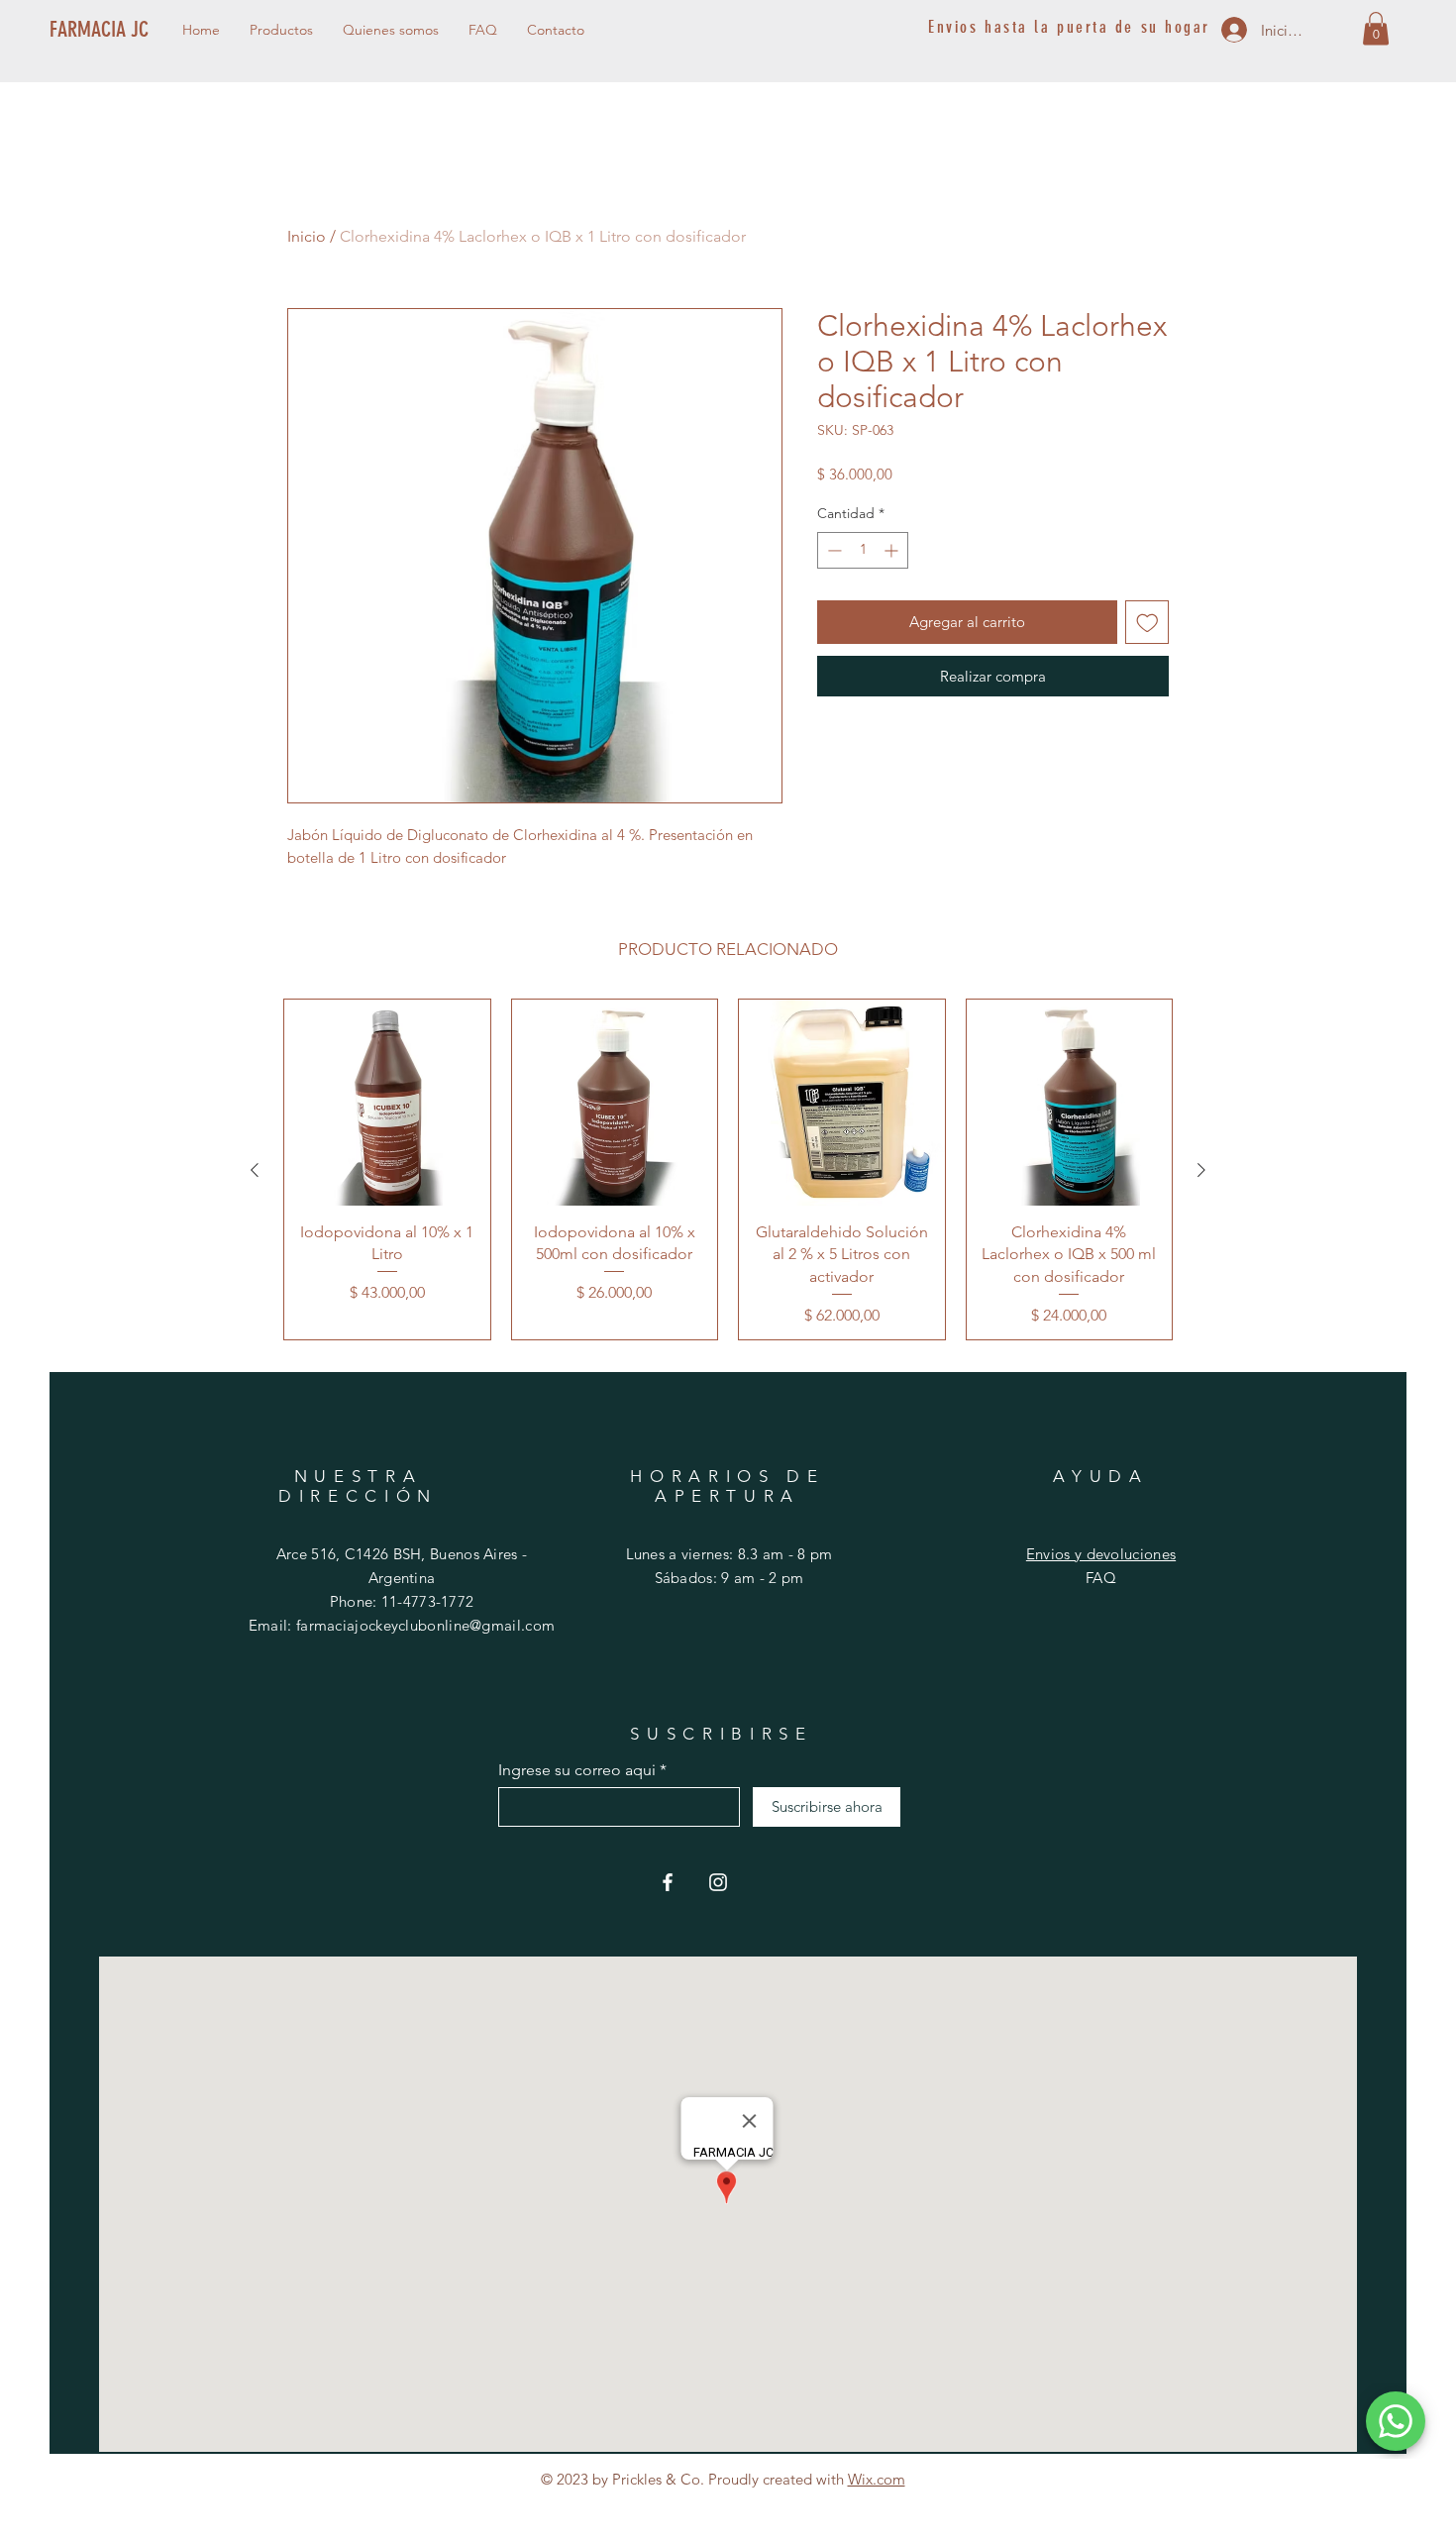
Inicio (307, 236)
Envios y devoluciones (1101, 1554)
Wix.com (877, 2479)
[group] (728, 1169)
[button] (1376, 28)
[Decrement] (832, 550)
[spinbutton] (863, 550)
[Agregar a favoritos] (1147, 623)
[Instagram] (718, 1882)
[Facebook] (668, 1882)
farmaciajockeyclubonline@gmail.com (425, 1625)
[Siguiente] (1201, 1170)
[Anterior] (255, 1170)
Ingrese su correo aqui (577, 1770)
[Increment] (893, 550)
